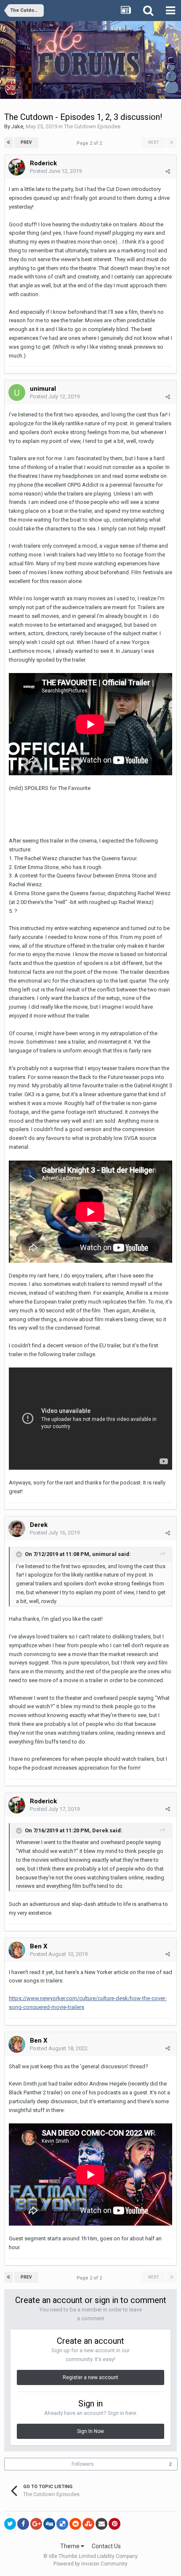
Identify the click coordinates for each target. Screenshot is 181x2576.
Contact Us (106, 2546)
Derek (39, 1525)
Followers (83, 2464)
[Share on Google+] (36, 2524)
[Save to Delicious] (62, 2524)
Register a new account (90, 2377)
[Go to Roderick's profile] (17, 167)
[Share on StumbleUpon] (88, 2524)
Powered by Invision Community (90, 2564)
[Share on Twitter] (10, 2524)
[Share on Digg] (49, 2524)
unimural (104, 1554)
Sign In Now (90, 2431)
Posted (56, 171)
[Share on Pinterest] (114, 2524)
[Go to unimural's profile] (17, 392)
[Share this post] (168, 171)
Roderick (43, 163)
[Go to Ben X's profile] (17, 1950)
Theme (71, 2546)
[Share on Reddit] (75, 2524)
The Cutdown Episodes (92, 126)
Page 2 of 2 (90, 143)
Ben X (39, 1946)
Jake (17, 126)
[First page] (9, 143)
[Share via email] (101, 2524)
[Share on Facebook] (23, 2524)
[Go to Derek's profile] (17, 1529)
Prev (26, 142)
